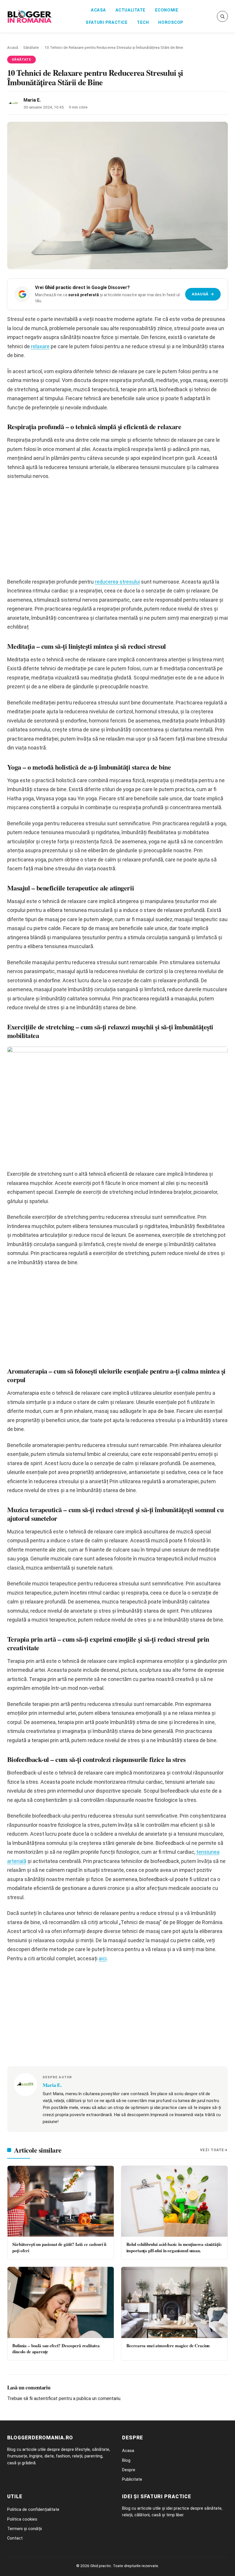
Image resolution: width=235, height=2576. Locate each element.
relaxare (40, 346)
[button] (222, 16)
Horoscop (171, 23)
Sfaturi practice (107, 23)
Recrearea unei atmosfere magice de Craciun (168, 2345)
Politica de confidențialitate (33, 2509)
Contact (15, 2538)
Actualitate (131, 10)
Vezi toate (212, 2150)
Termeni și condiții (25, 2529)
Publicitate (132, 2479)
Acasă (13, 47)
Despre (129, 2470)
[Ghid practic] (30, 16)
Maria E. (32, 100)
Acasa (98, 10)
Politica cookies (22, 2519)
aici (103, 1958)
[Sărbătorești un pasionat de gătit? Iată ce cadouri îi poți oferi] (61, 2201)
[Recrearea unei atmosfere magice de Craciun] (174, 2302)
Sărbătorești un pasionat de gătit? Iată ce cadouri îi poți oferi (59, 2247)
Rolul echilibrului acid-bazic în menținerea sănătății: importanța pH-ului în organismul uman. (174, 2247)
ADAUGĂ (203, 294)
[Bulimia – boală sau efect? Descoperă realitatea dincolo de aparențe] (61, 2302)
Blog (126, 2460)
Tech (143, 23)
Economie (167, 10)
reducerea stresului (117, 582)
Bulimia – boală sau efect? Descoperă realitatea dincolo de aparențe (56, 2349)
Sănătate (31, 47)
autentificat (46, 2398)
